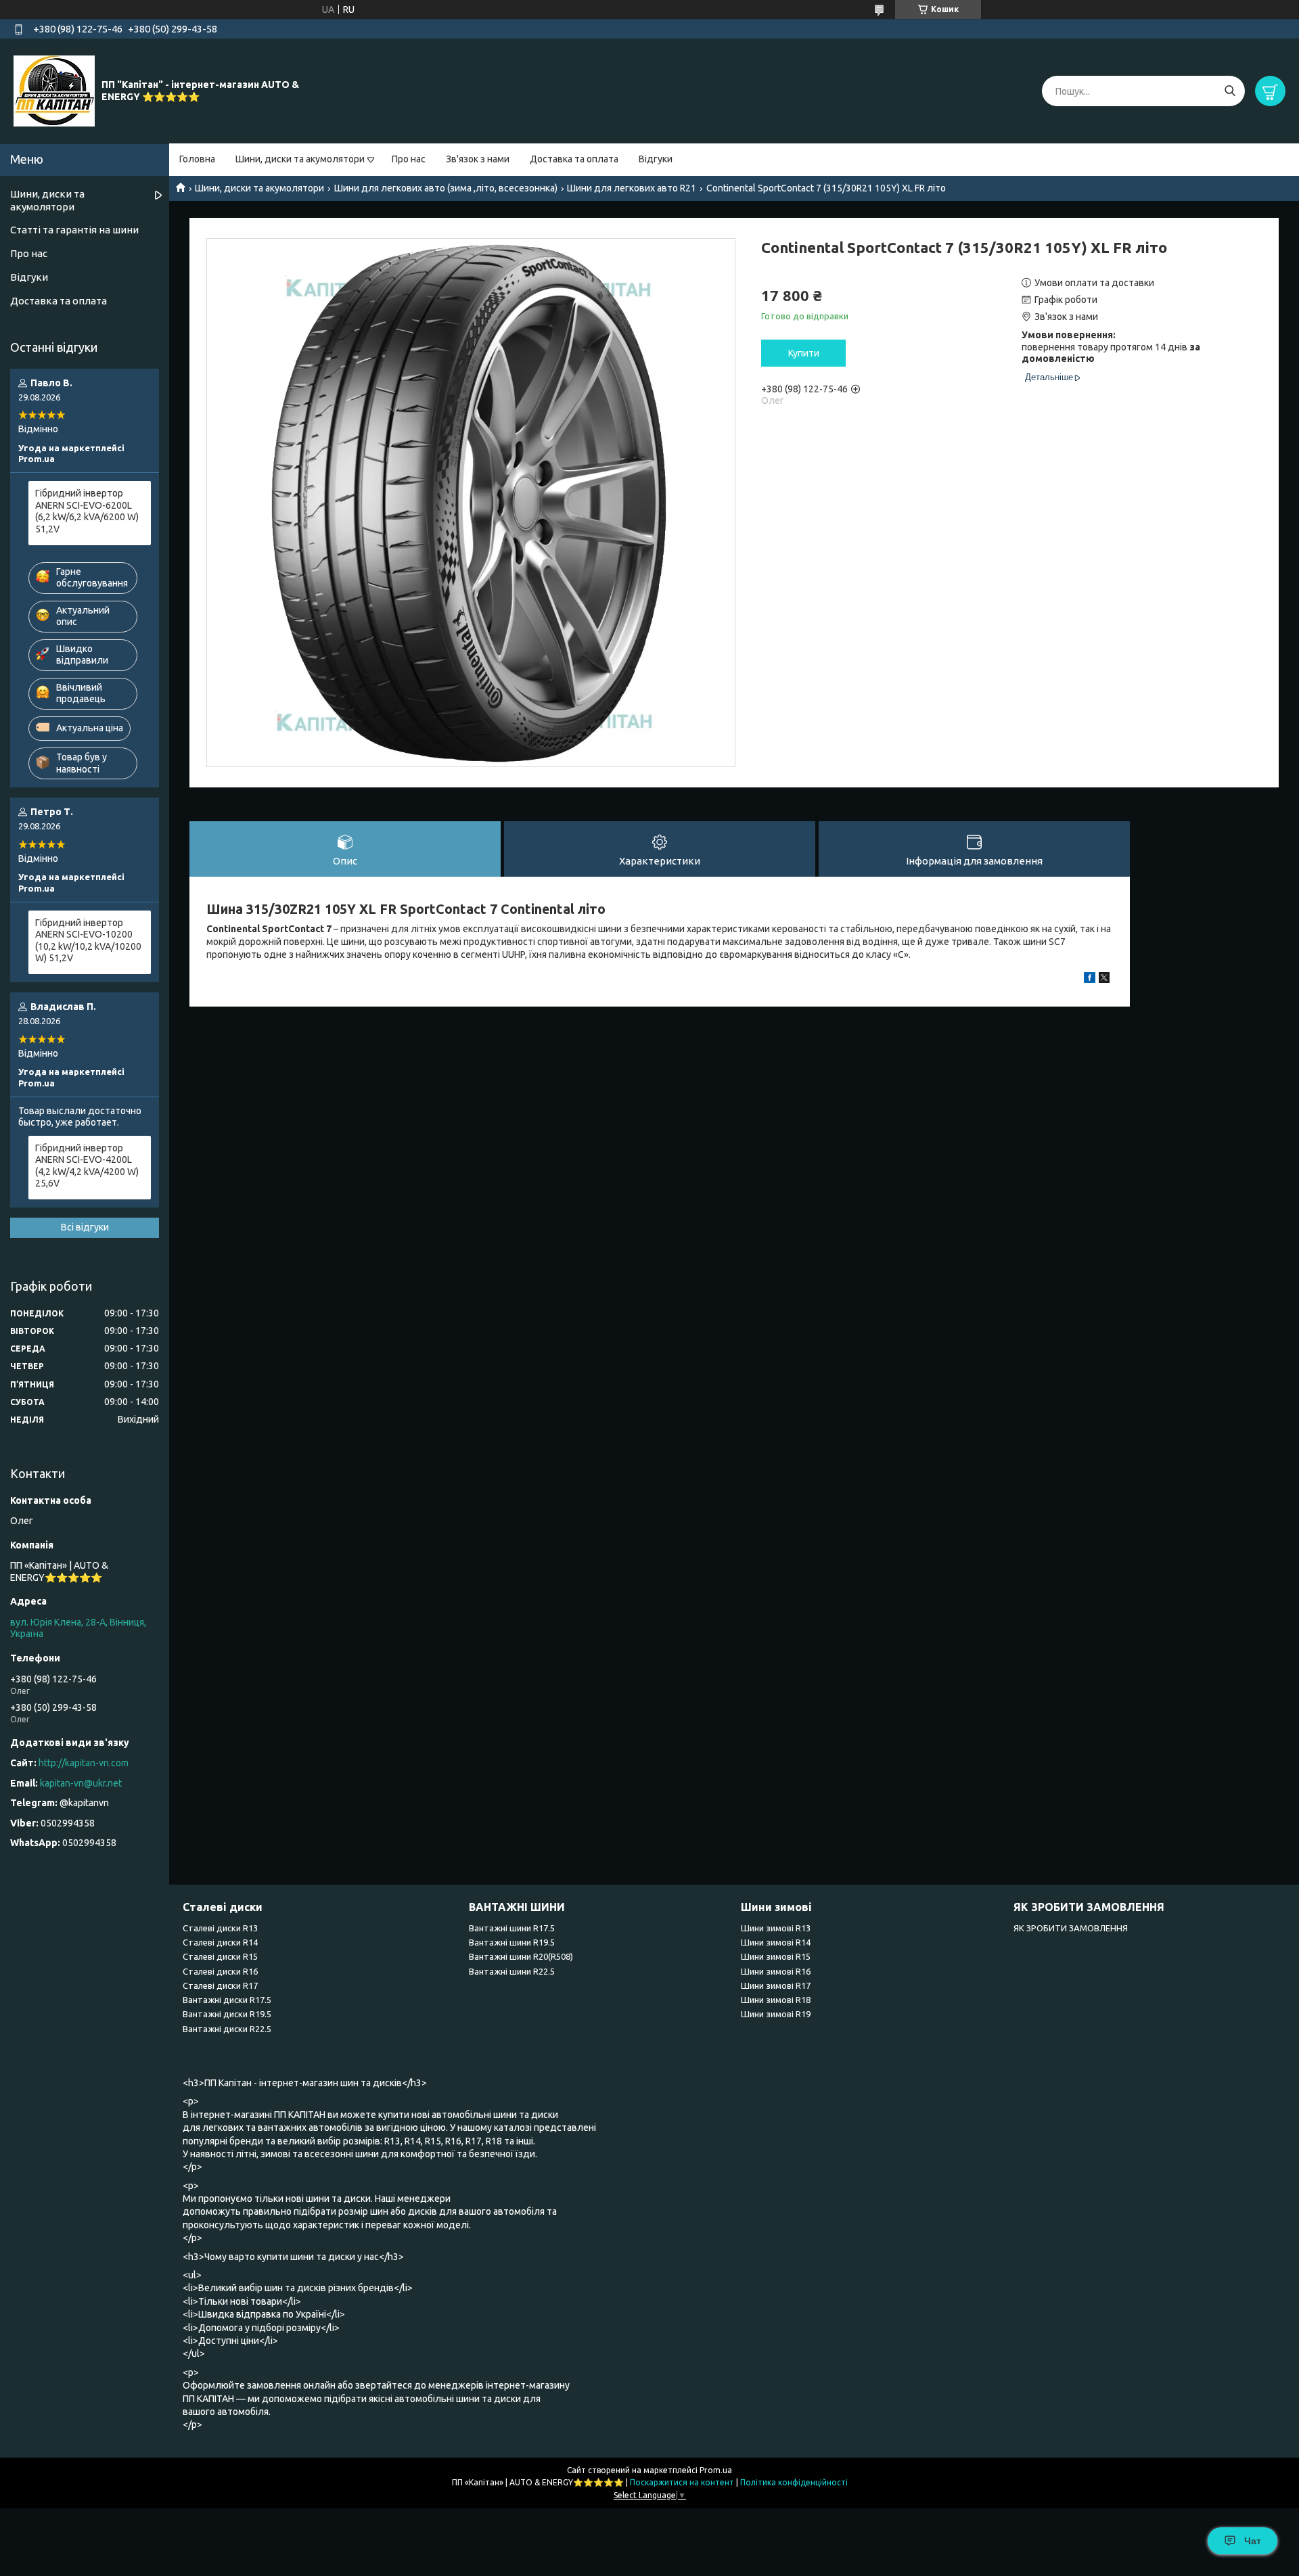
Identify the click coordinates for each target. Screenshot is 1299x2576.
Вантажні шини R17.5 (512, 1928)
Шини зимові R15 (776, 1956)
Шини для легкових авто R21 (632, 188)
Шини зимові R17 (776, 1985)
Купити (804, 353)
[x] (1104, 980)
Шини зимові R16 (776, 1971)
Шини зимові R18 (776, 2000)
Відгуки (656, 159)
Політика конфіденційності (794, 2482)
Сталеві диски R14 (220, 1942)
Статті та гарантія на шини (74, 230)
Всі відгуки (85, 1227)
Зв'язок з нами (478, 159)
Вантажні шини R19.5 (512, 1942)
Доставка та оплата (574, 159)
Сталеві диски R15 (220, 1956)
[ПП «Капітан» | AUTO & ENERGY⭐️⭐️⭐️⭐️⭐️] (54, 91)
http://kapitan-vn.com (84, 1763)
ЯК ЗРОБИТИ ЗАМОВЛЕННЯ (1071, 1928)
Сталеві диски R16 (220, 1971)
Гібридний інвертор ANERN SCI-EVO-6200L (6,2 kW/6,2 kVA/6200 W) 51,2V (87, 511)
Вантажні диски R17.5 (227, 2000)
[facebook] (1090, 980)
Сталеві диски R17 (220, 1985)
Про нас (409, 159)
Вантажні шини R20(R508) (521, 1956)
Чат (1253, 2541)
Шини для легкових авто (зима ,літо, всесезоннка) (446, 188)
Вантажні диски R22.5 (227, 2029)
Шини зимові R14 (776, 1942)
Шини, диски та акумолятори (300, 159)
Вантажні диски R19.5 (227, 2014)
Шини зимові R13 (776, 1928)
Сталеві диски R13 (220, 1928)
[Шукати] (1230, 91)
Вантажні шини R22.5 (512, 1971)
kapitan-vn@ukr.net (81, 1783)
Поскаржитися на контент (682, 2482)
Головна (197, 159)
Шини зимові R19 (776, 2014)
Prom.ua (716, 2470)
